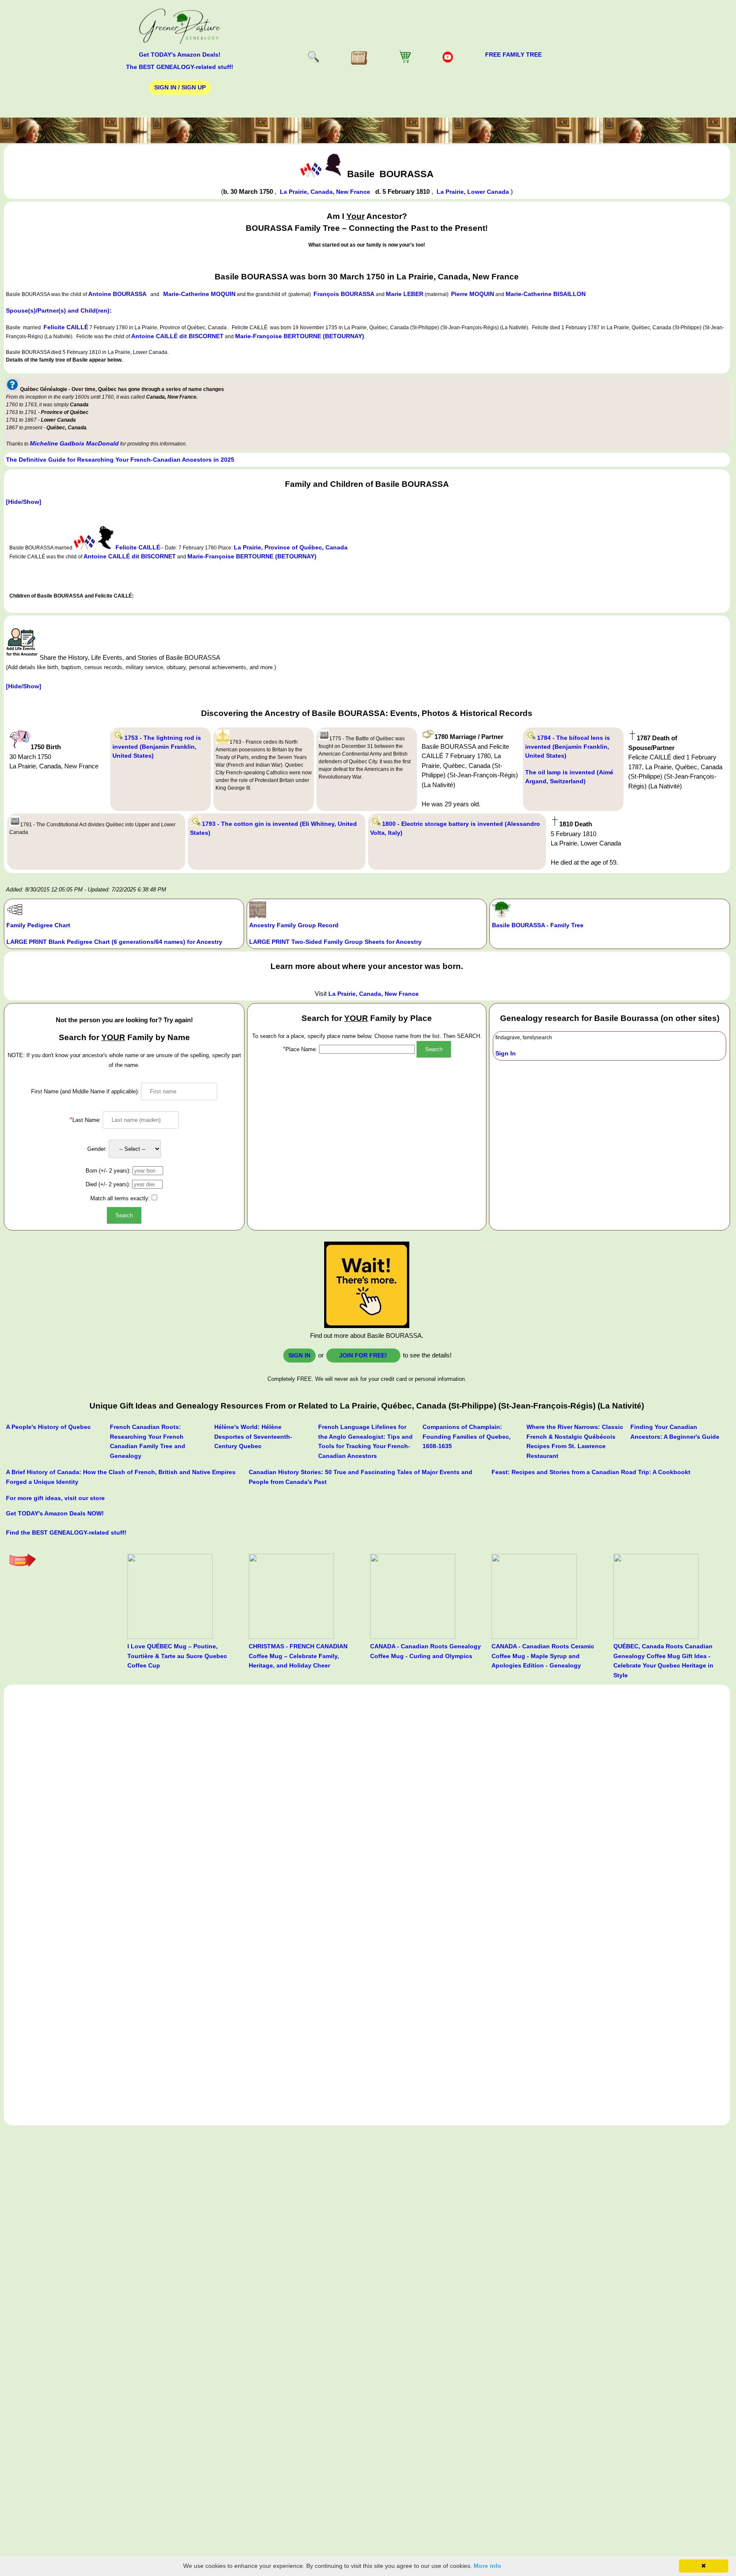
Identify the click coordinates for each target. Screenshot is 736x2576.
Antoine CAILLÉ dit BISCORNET (177, 336)
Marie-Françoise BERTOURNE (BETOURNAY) (300, 336)
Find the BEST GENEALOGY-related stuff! (66, 1532)
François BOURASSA (344, 294)
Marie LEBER (405, 294)
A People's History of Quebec (48, 1427)
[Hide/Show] (24, 502)
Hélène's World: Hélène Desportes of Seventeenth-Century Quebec (253, 1436)
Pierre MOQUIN (473, 294)
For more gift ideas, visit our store (55, 1498)
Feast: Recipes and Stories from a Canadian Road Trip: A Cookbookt (591, 1472)
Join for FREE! (363, 1355)
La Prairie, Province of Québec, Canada (291, 547)
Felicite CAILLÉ (66, 327)
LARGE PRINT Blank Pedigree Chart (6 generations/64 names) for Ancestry (114, 942)
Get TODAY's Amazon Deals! (180, 55)
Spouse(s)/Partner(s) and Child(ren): (59, 310)
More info (487, 2566)
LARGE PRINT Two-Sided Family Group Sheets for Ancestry (335, 942)
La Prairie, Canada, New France (326, 192)
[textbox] (367, 1049)
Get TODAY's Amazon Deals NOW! (55, 1513)
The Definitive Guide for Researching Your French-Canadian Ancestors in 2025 (120, 460)
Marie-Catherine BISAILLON (546, 294)
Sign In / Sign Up (180, 87)
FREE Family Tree (513, 55)
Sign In (506, 1053)
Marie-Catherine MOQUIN (199, 294)
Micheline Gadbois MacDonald (74, 443)
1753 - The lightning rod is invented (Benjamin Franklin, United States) (157, 747)
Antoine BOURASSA (117, 294)
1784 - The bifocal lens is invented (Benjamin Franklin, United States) (568, 747)
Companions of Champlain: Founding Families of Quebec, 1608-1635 (467, 1436)
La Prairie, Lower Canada (474, 192)
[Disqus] (367, 1793)
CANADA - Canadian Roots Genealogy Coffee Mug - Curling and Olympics (425, 1651)
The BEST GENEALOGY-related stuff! (180, 67)
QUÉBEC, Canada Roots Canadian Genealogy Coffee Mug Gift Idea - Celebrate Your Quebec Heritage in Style (663, 1661)
